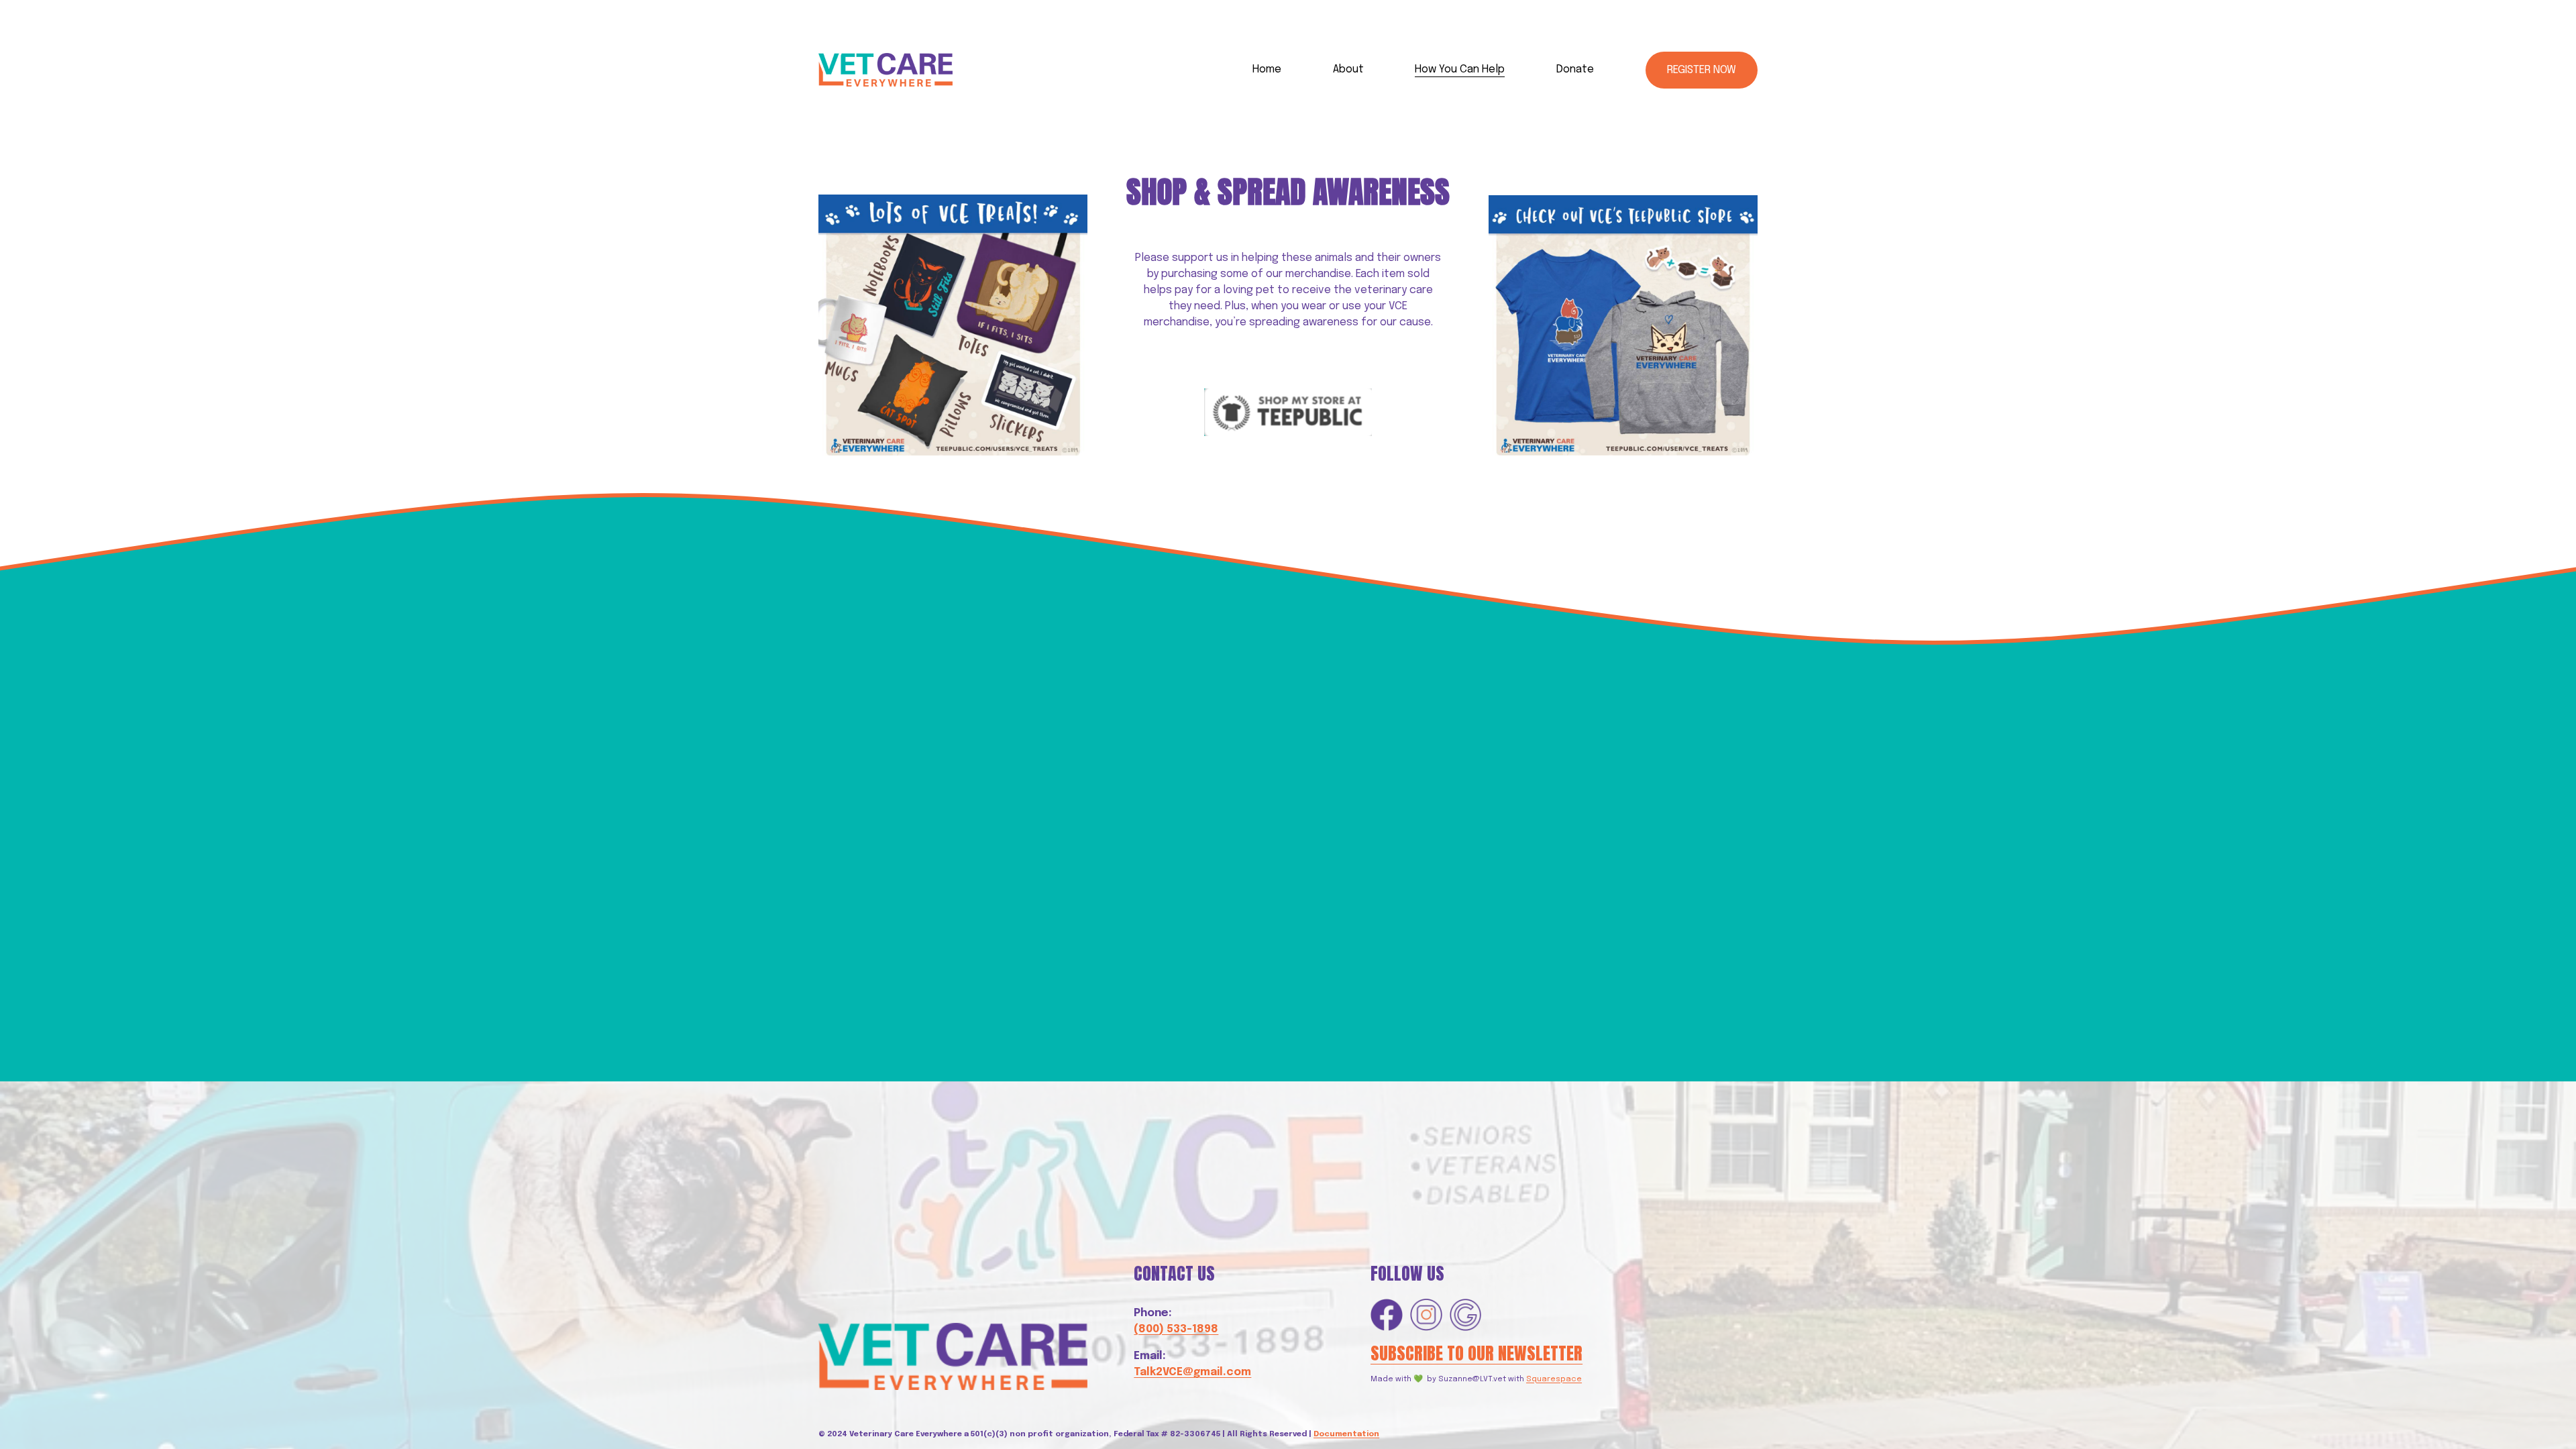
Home (1267, 69)
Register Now (1702, 70)
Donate (1575, 69)
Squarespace (1554, 1379)
